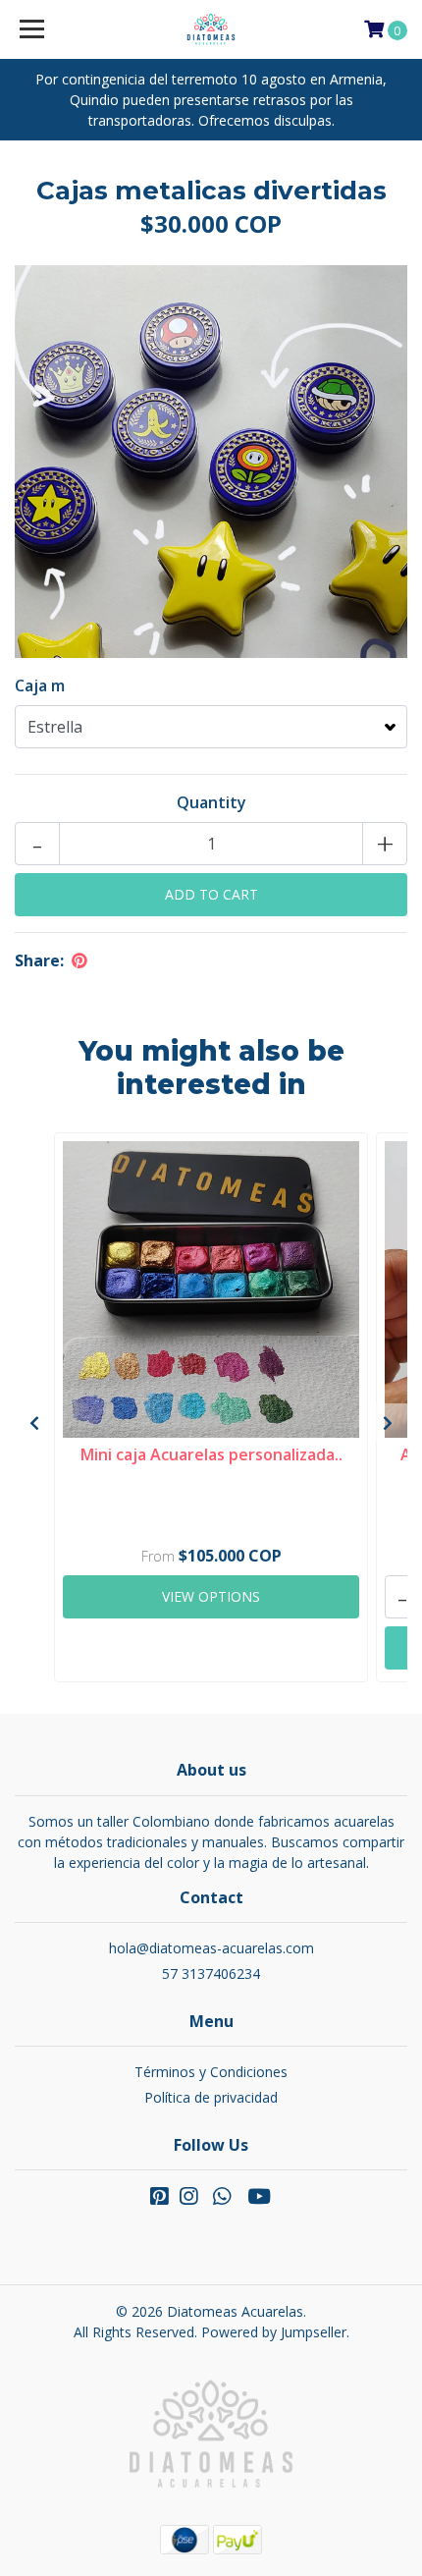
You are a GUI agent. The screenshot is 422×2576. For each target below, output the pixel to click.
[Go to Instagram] (188, 2200)
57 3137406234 (211, 1973)
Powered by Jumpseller (274, 2332)
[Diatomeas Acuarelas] (211, 29)
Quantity (211, 802)
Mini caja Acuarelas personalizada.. (211, 1454)
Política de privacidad (211, 2097)
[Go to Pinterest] (159, 2200)
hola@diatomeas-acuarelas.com (211, 1948)
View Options (211, 1596)
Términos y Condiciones (211, 2072)
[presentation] (34, 1423)
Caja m (40, 685)
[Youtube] (259, 2200)
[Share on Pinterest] (79, 960)
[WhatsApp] (222, 2200)
